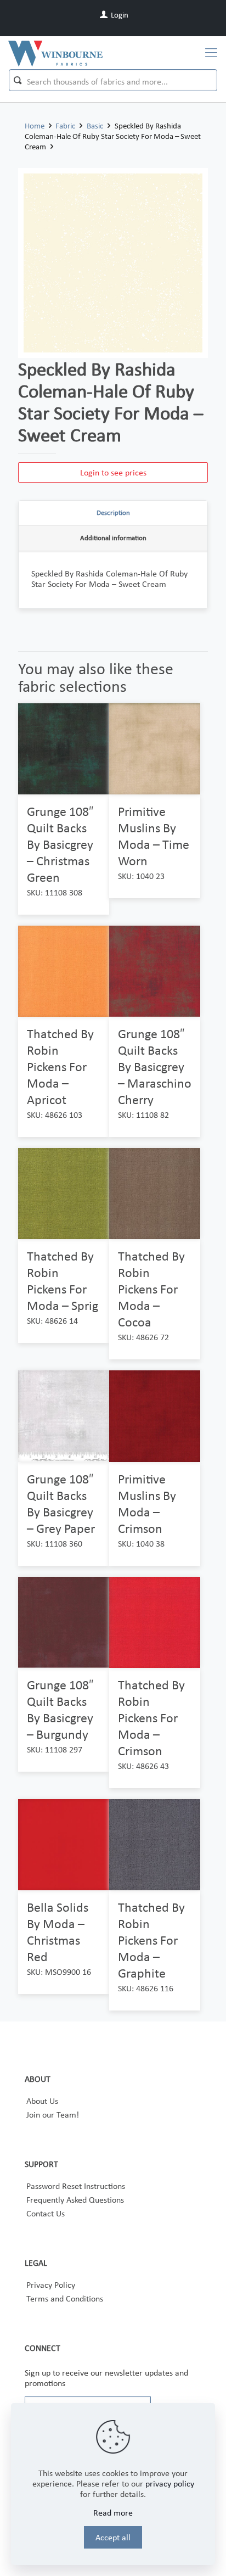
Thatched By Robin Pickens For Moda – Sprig (63, 1281)
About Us (42, 2101)
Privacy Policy (51, 2285)
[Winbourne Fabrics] (55, 53)
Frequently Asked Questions (75, 2200)
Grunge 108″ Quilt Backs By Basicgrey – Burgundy (60, 1709)
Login (119, 15)
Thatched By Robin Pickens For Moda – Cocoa (151, 1289)
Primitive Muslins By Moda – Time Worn (154, 836)
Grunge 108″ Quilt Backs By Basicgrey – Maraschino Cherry (155, 1066)
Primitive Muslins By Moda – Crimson (147, 1503)
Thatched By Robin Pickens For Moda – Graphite (151, 1940)
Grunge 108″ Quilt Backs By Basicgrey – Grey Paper (61, 1503)
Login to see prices (113, 472)
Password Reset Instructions (76, 2186)
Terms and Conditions (65, 2298)
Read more (113, 2513)
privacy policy (170, 2483)
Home (35, 126)
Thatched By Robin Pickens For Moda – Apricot (60, 1066)
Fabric (65, 126)
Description (113, 513)
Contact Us (46, 2213)
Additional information (113, 538)
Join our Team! (53, 2115)
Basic (95, 126)
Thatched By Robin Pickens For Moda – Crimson (151, 1718)
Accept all (113, 2537)
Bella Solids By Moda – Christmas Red (58, 1932)
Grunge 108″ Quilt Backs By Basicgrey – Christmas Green (60, 844)
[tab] (113, 513)
